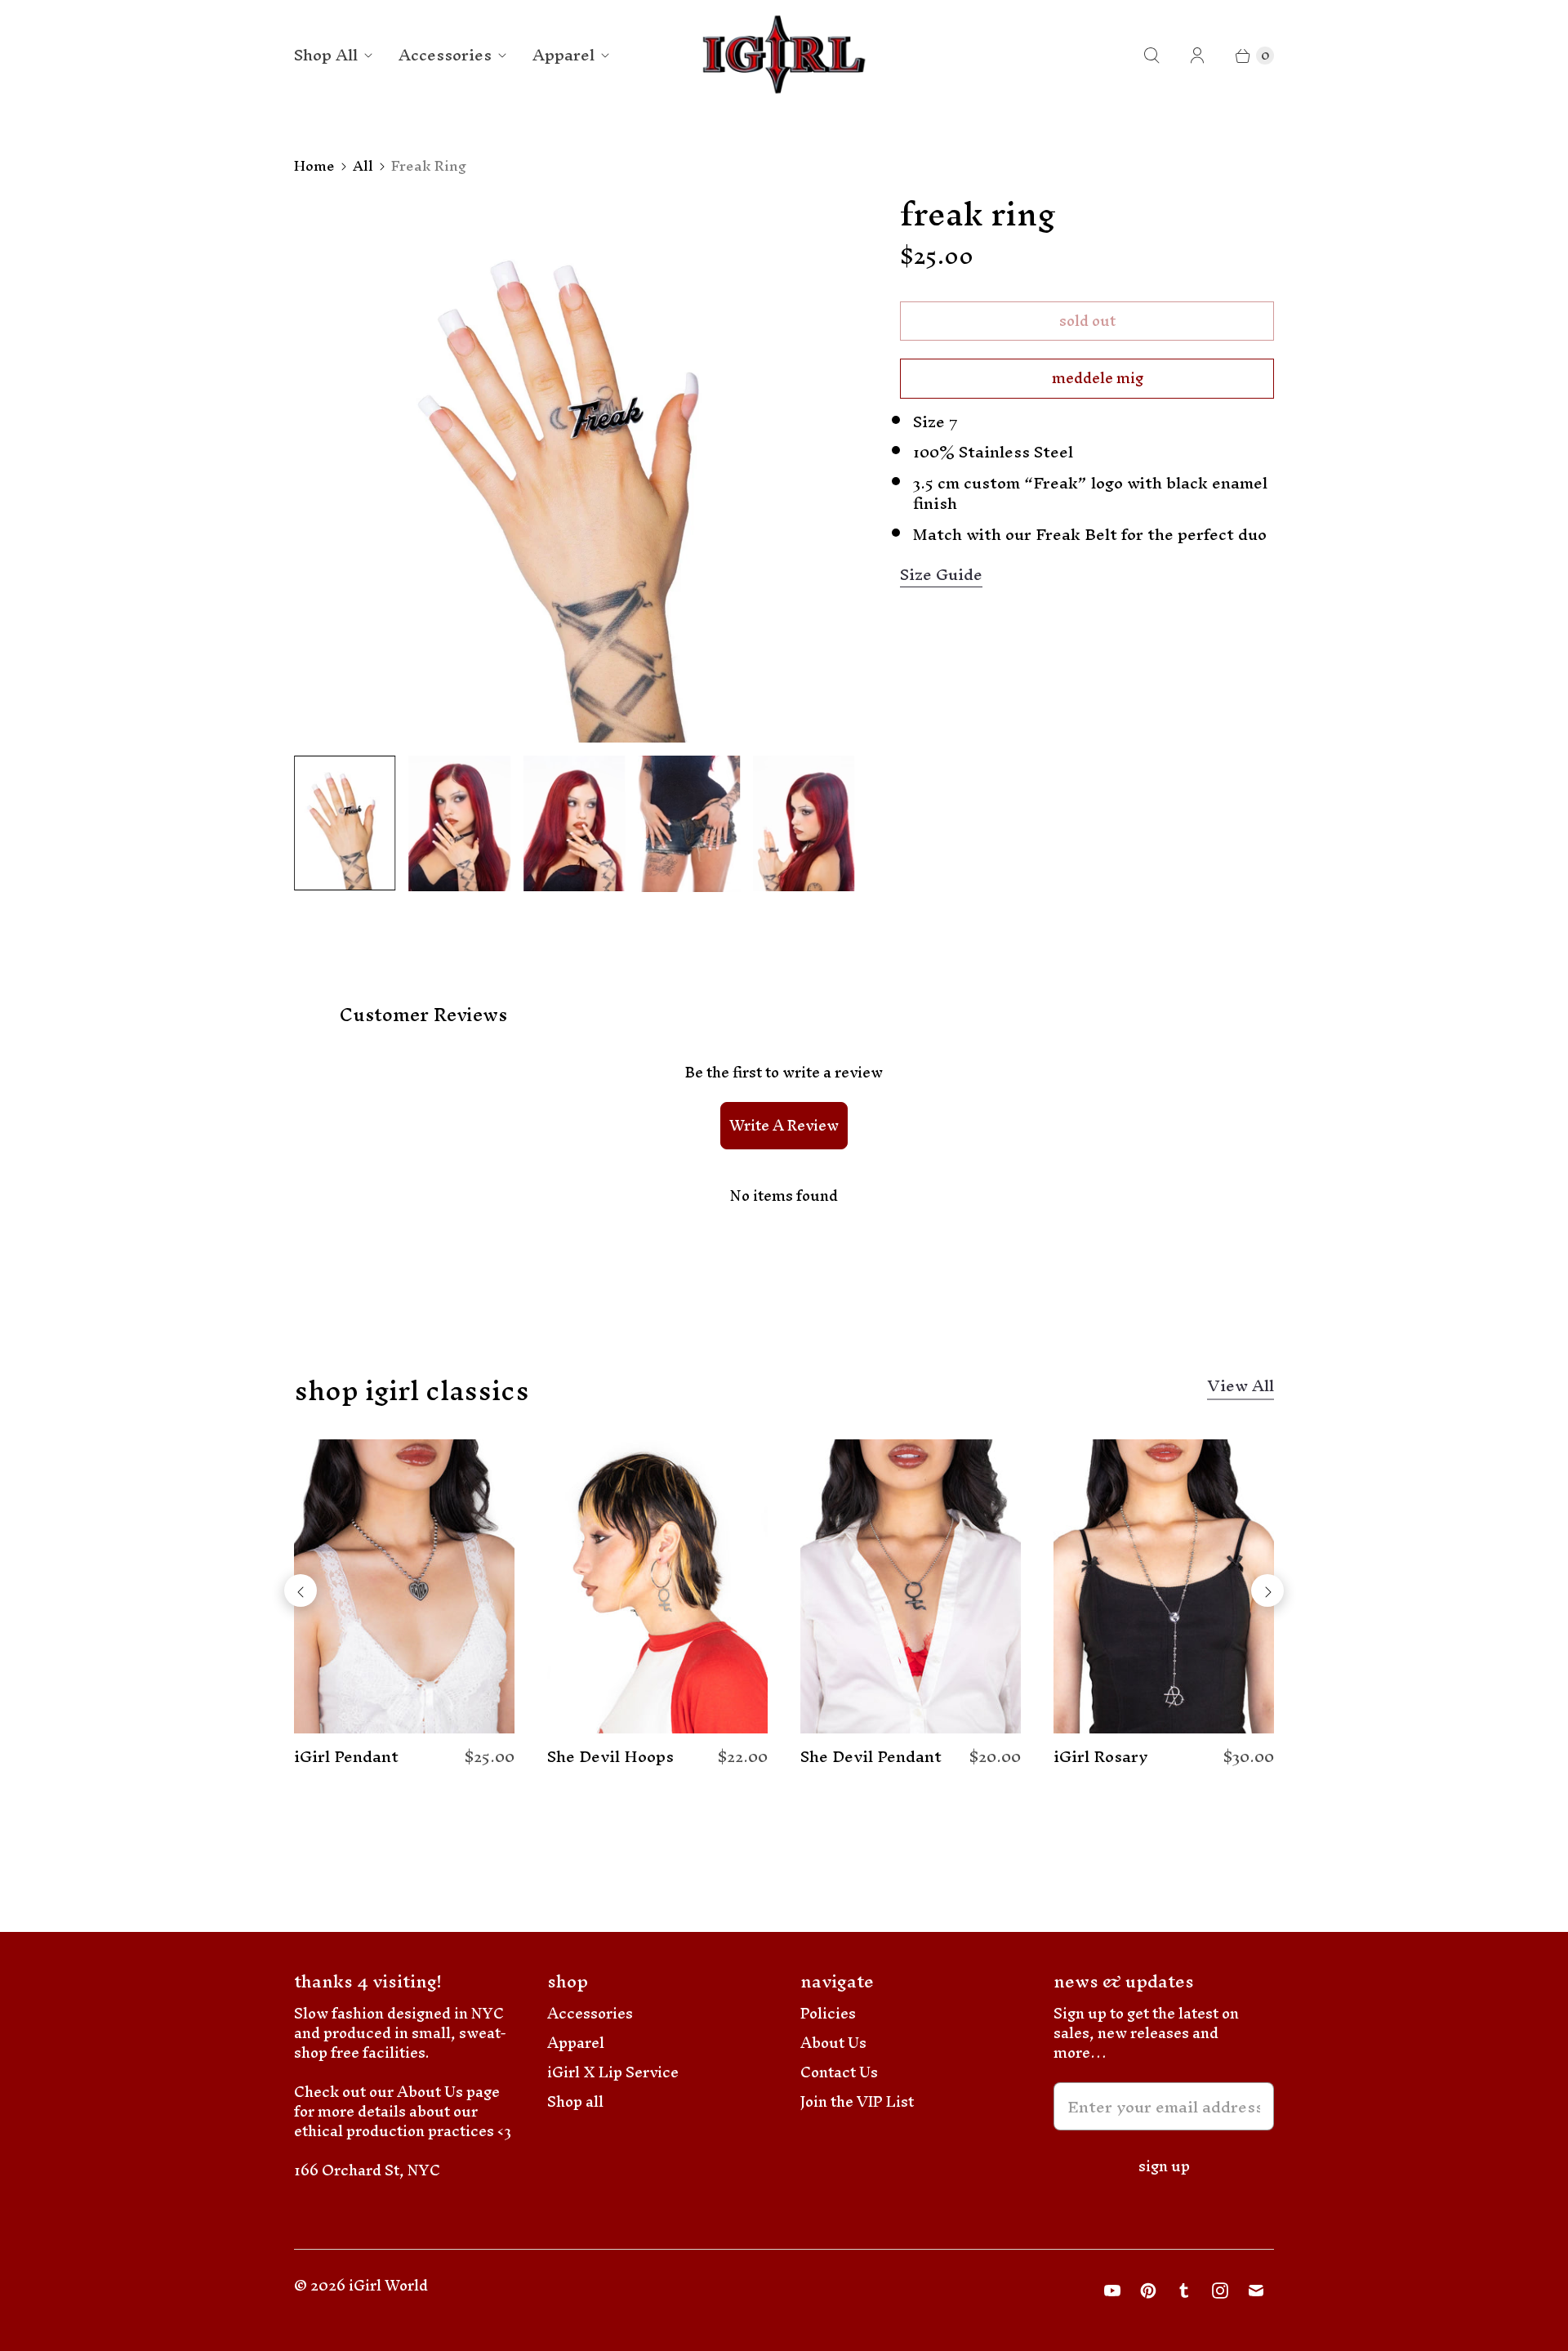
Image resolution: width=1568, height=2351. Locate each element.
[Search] (1151, 56)
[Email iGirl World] (1256, 2291)
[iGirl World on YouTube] (1112, 2291)
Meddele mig (1098, 378)
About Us (833, 2043)
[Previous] (301, 1590)
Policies (828, 2013)
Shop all (575, 2101)
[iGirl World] (784, 55)
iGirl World (388, 2285)
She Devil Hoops (610, 1757)
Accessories (445, 55)
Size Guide (941, 575)
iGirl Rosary (1101, 1757)
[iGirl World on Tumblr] (1184, 2291)
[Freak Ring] (574, 469)
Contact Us (839, 2072)
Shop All (326, 55)
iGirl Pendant (346, 1757)
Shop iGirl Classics (412, 1390)
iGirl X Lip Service (613, 2072)
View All (1241, 1389)
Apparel (563, 55)
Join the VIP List (857, 2101)
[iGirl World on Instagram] (1220, 2291)
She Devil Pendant (871, 1757)
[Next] (1267, 1590)
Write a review (784, 1125)
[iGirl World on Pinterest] (1148, 2291)
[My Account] (1197, 56)
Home (314, 166)
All (363, 166)
